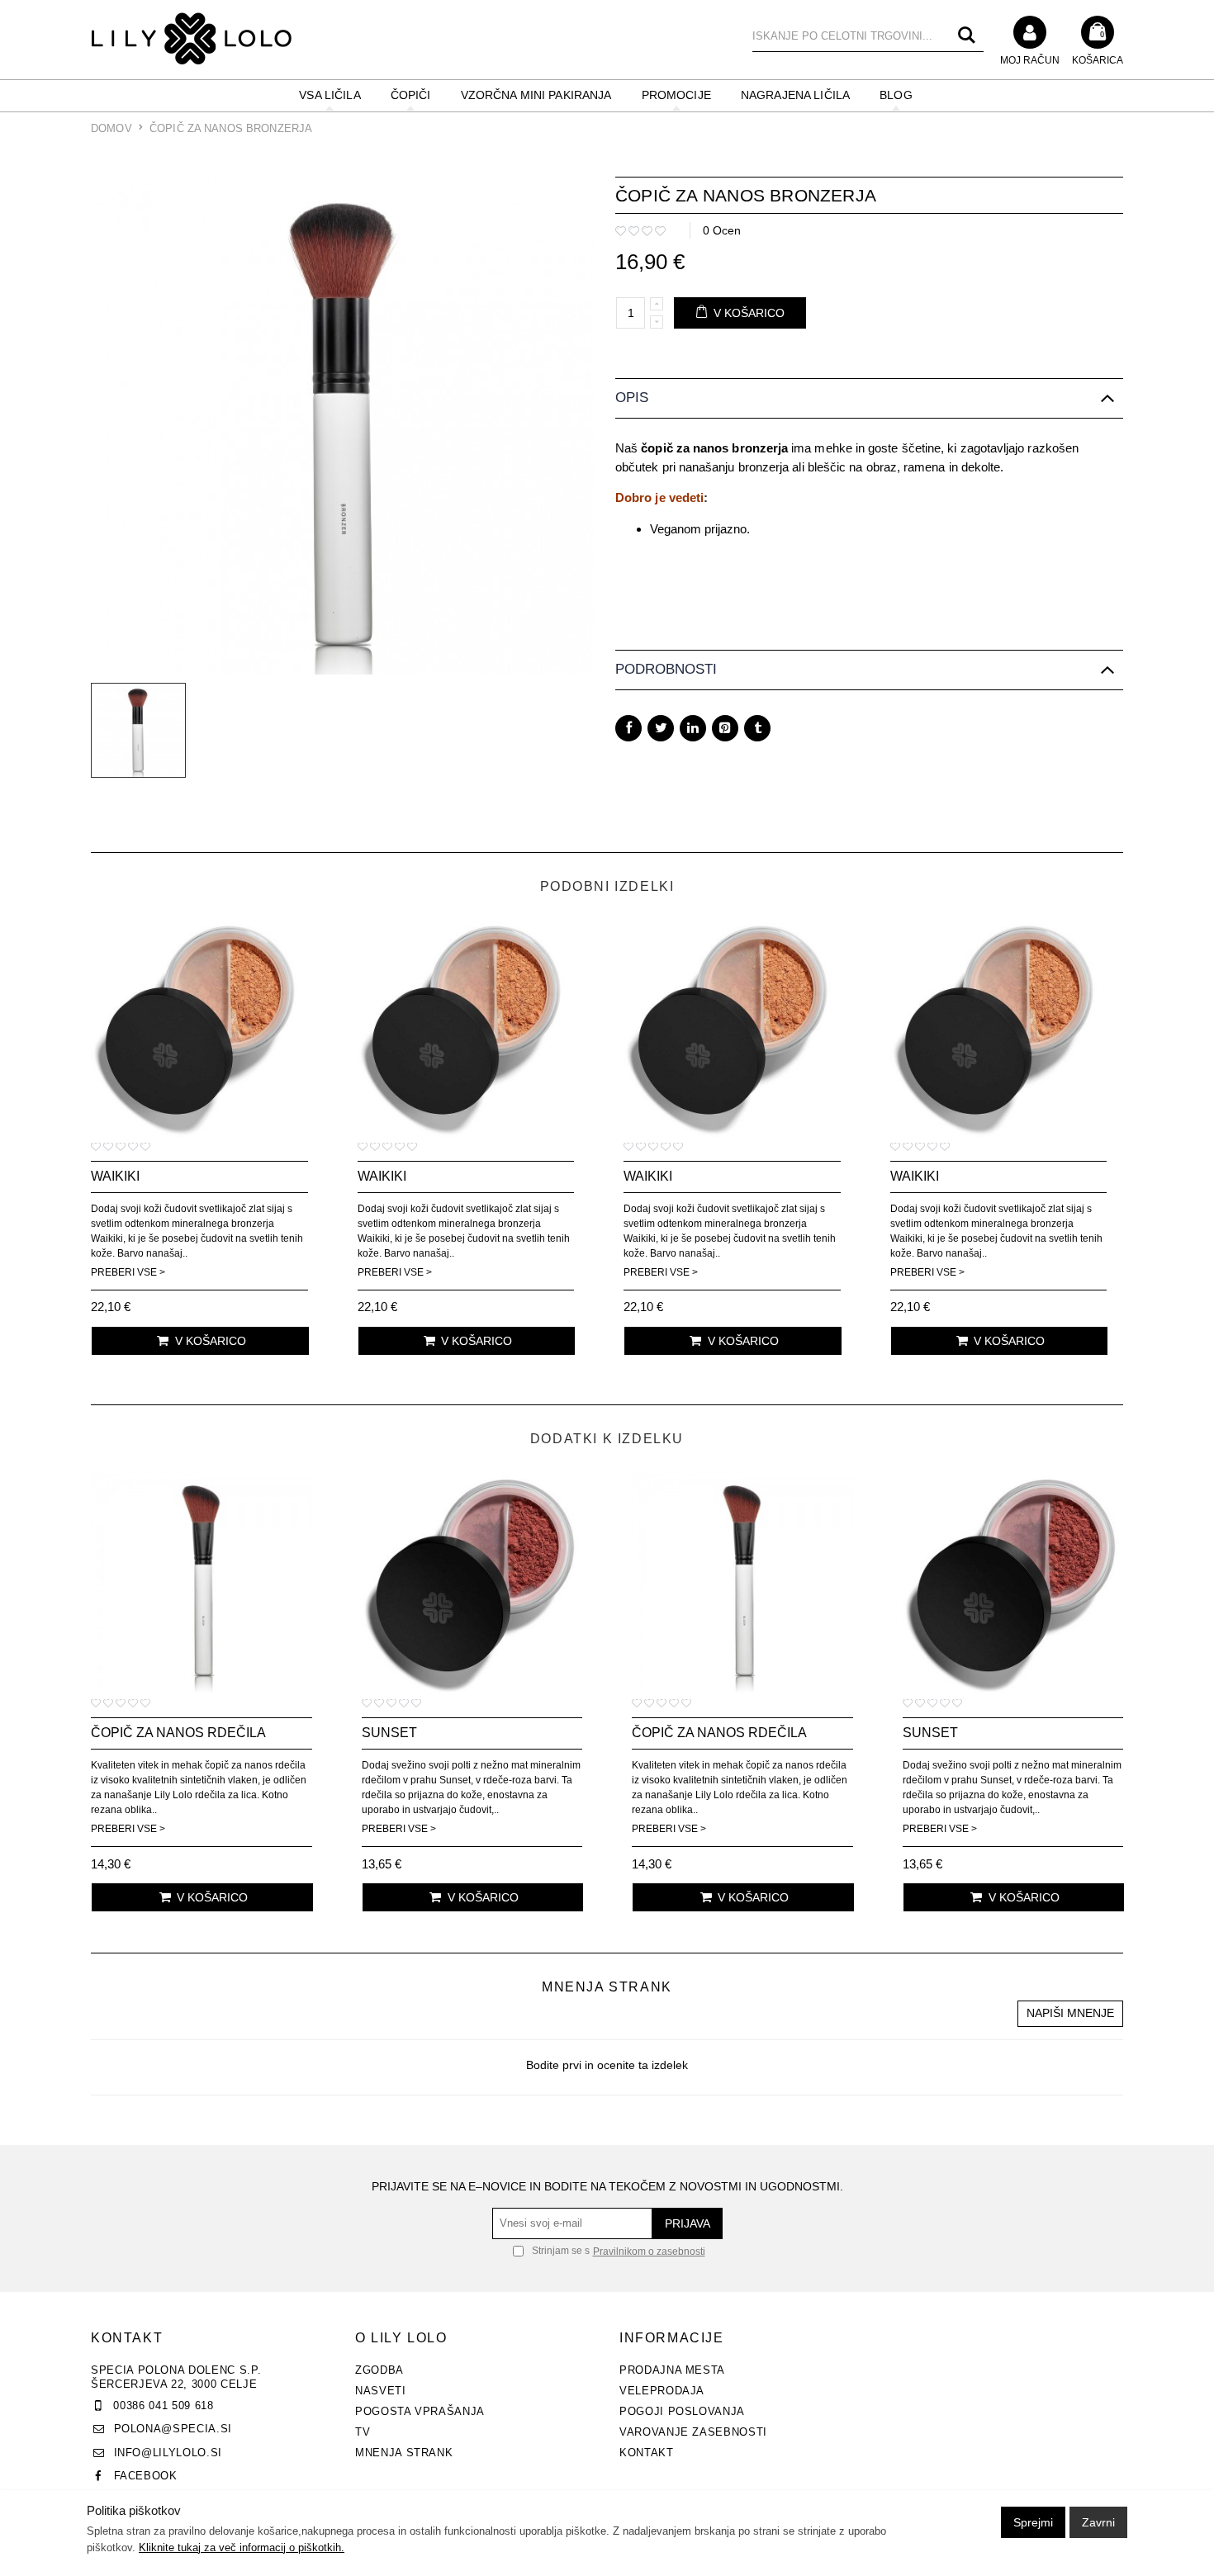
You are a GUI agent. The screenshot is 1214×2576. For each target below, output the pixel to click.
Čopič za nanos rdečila (178, 1733)
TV (363, 2432)
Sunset (389, 1733)
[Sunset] (472, 1584)
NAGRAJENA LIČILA (795, 95)
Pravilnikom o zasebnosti (649, 2252)
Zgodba (379, 2370)
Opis (632, 398)
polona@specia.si (173, 2429)
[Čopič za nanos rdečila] (202, 1584)
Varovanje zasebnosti (693, 2432)
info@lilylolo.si (168, 2453)
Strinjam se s (561, 2251)
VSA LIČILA (330, 95)
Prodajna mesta (672, 2370)
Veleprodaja (662, 2391)
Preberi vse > (128, 1272)
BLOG (896, 95)
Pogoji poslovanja (682, 2411)
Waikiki (115, 1176)
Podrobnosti (666, 669)
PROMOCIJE (676, 95)
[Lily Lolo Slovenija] (191, 40)
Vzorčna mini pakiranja (536, 95)
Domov (111, 128)
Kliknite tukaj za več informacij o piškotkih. (242, 2548)
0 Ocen (722, 230)
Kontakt (647, 2453)
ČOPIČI (411, 95)
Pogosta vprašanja (420, 2411)
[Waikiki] (199, 1029)
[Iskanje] (967, 36)
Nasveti (381, 2391)
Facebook (146, 2476)
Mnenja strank (404, 2453)
